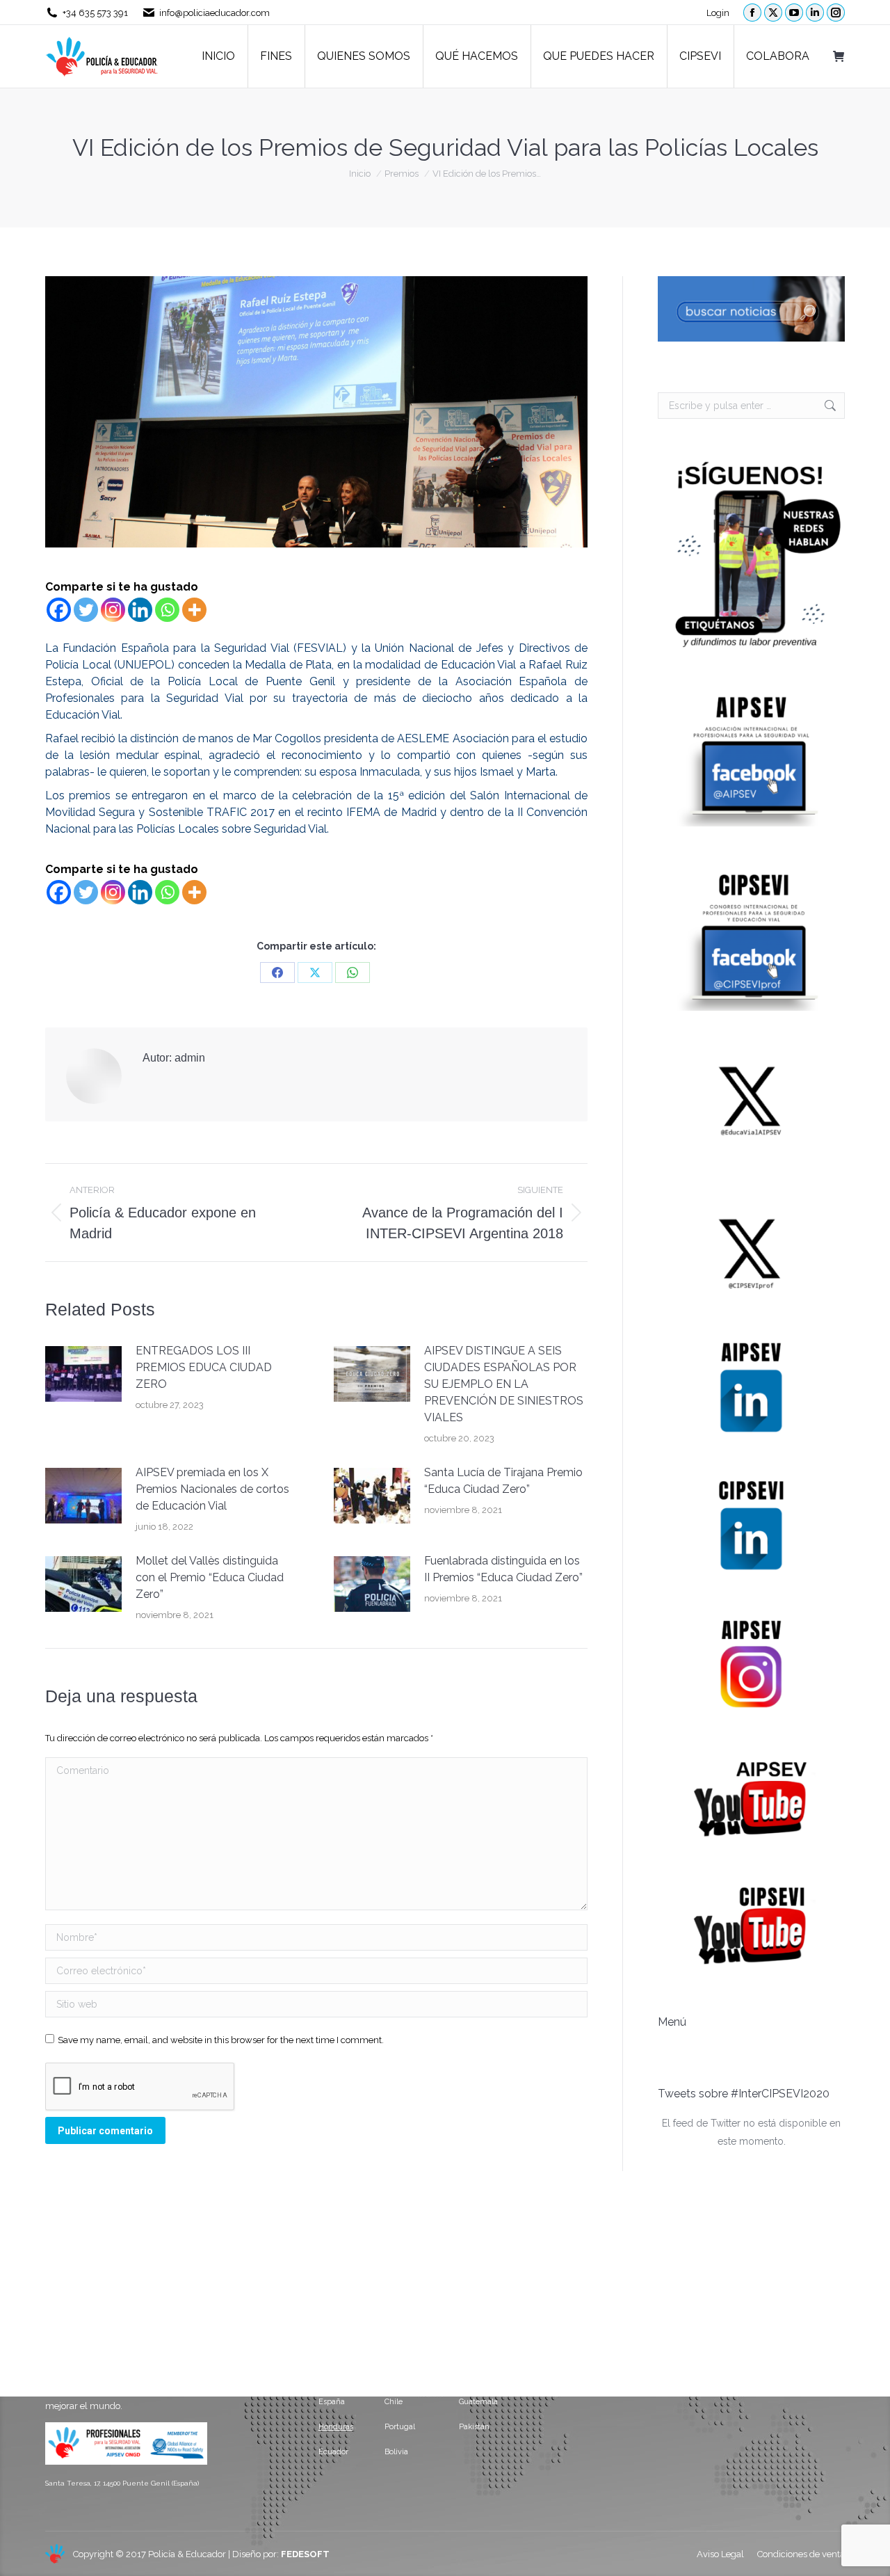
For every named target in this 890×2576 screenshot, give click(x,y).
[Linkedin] (140, 610)
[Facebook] (59, 610)
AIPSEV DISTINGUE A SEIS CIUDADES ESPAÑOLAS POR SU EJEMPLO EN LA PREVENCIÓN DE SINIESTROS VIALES (504, 1384)
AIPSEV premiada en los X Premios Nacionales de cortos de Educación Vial (212, 1489)
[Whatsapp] (167, 610)
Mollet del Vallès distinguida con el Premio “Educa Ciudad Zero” (210, 1577)
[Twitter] (86, 610)
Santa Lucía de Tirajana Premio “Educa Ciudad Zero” (503, 1481)
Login (718, 13)
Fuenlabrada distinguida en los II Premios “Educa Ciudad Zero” (503, 1569)
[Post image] (83, 1374)
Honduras (336, 2427)
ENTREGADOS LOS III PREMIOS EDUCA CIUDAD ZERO (204, 1367)
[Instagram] (113, 610)
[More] (194, 610)
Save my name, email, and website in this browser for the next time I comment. (221, 2040)
